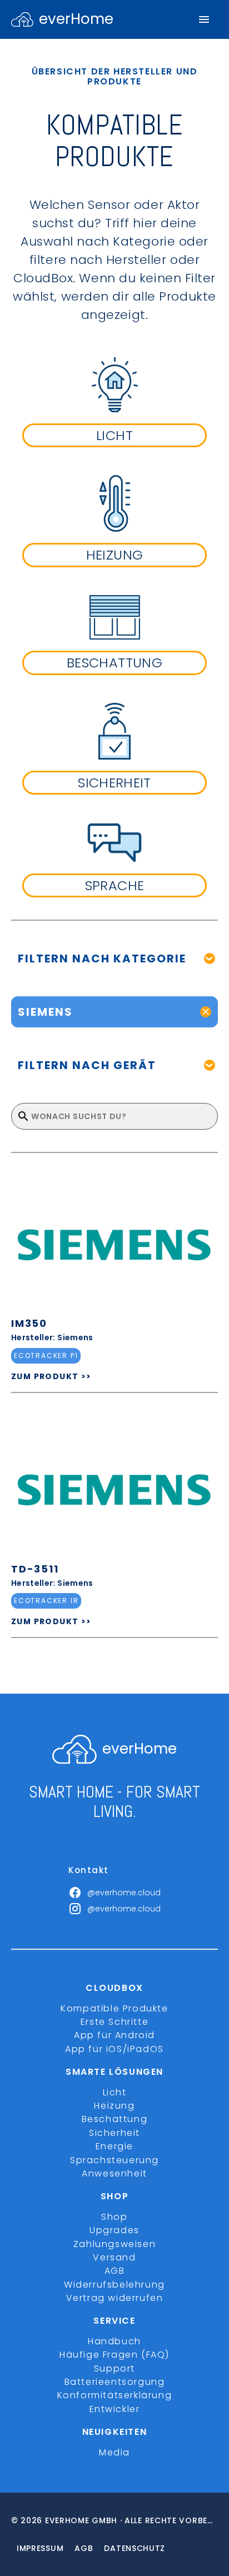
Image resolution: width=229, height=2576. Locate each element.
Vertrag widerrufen (115, 2298)
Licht (115, 2092)
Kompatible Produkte (114, 2008)
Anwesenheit (114, 2173)
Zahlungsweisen (114, 2244)
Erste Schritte (114, 2022)
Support (114, 2368)
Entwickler (115, 2409)
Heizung (114, 2106)
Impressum (40, 2548)
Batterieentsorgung (115, 2382)
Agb (84, 2548)
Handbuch (114, 2341)
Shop (114, 2217)
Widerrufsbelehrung (114, 2285)
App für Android (114, 2035)
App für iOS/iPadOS (114, 2049)
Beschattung (115, 2119)
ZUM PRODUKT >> (51, 1376)
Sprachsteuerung (114, 2160)
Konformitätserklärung (115, 2395)
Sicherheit (114, 2133)
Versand (114, 2257)
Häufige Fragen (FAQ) (114, 2355)
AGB (115, 2271)
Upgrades (114, 2230)
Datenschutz (135, 2548)
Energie (114, 2146)
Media (114, 2452)
